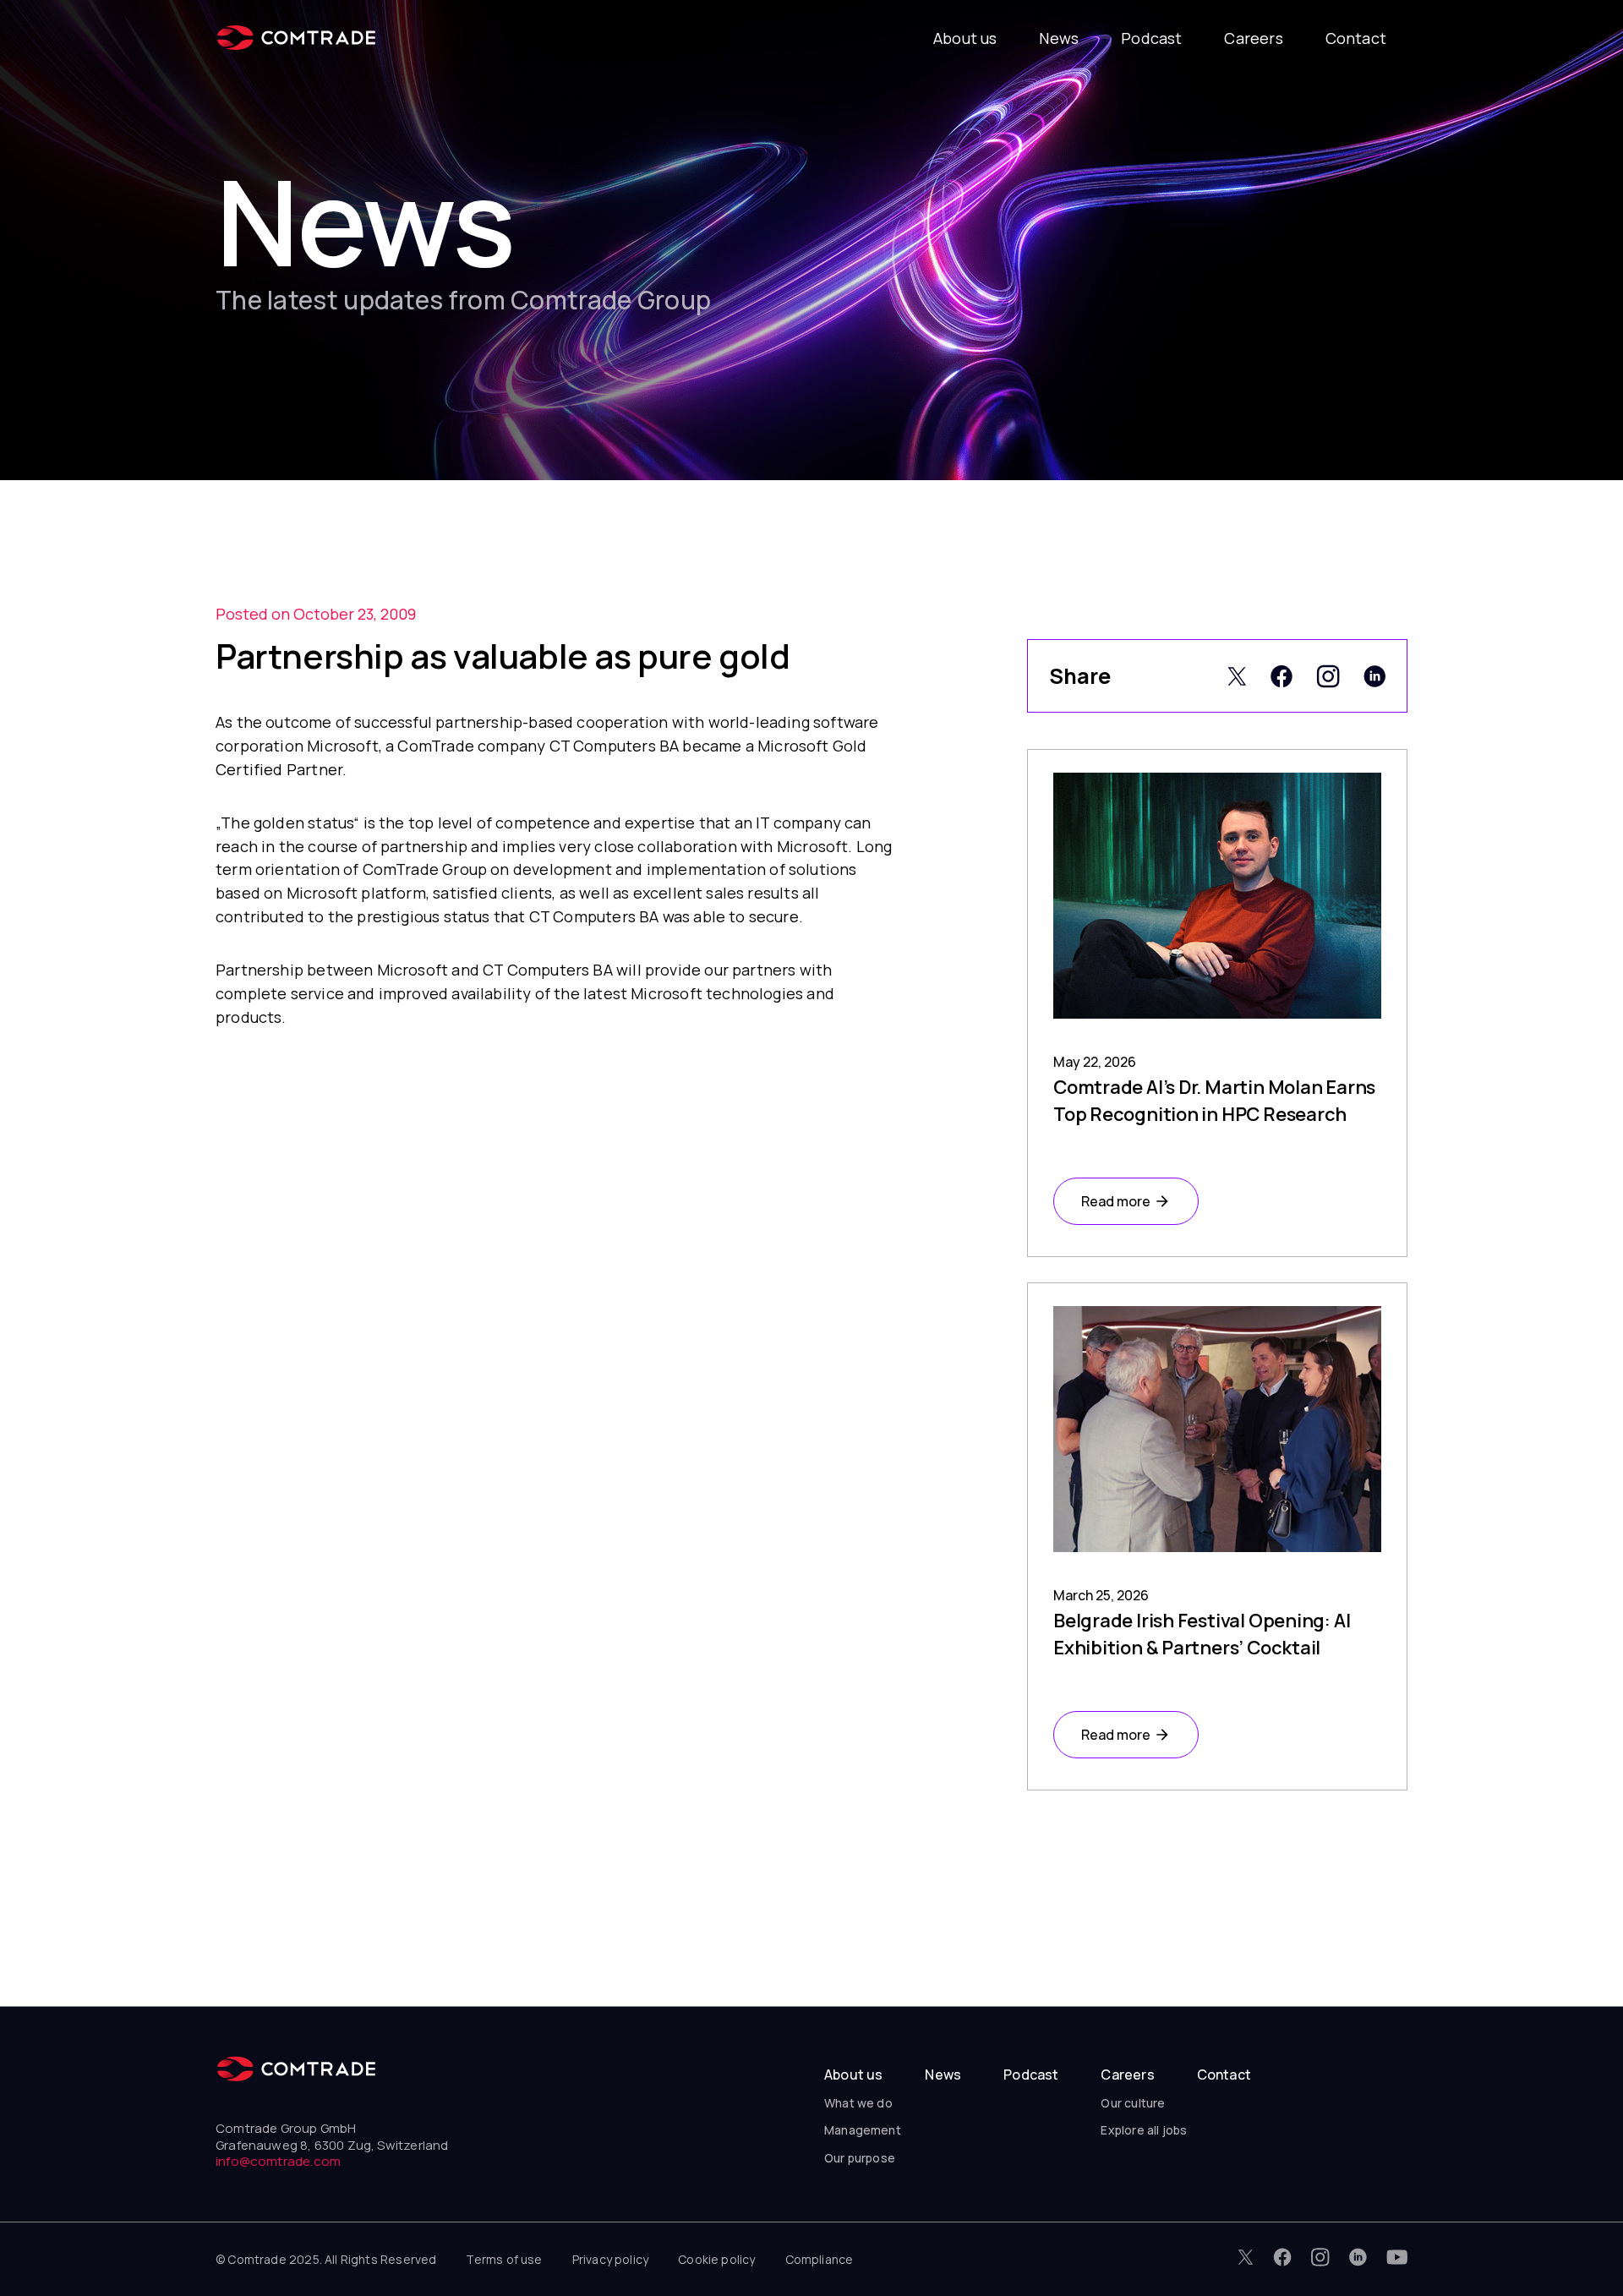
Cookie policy (716, 2259)
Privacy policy (611, 2259)
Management (863, 2130)
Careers (1253, 38)
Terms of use (504, 2259)
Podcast (1151, 38)
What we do (858, 2103)
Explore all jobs (1144, 2130)
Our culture (1133, 2103)
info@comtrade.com (278, 2161)
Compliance (820, 2259)
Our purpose (860, 2158)
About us (965, 38)
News (1059, 38)
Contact (1356, 38)
